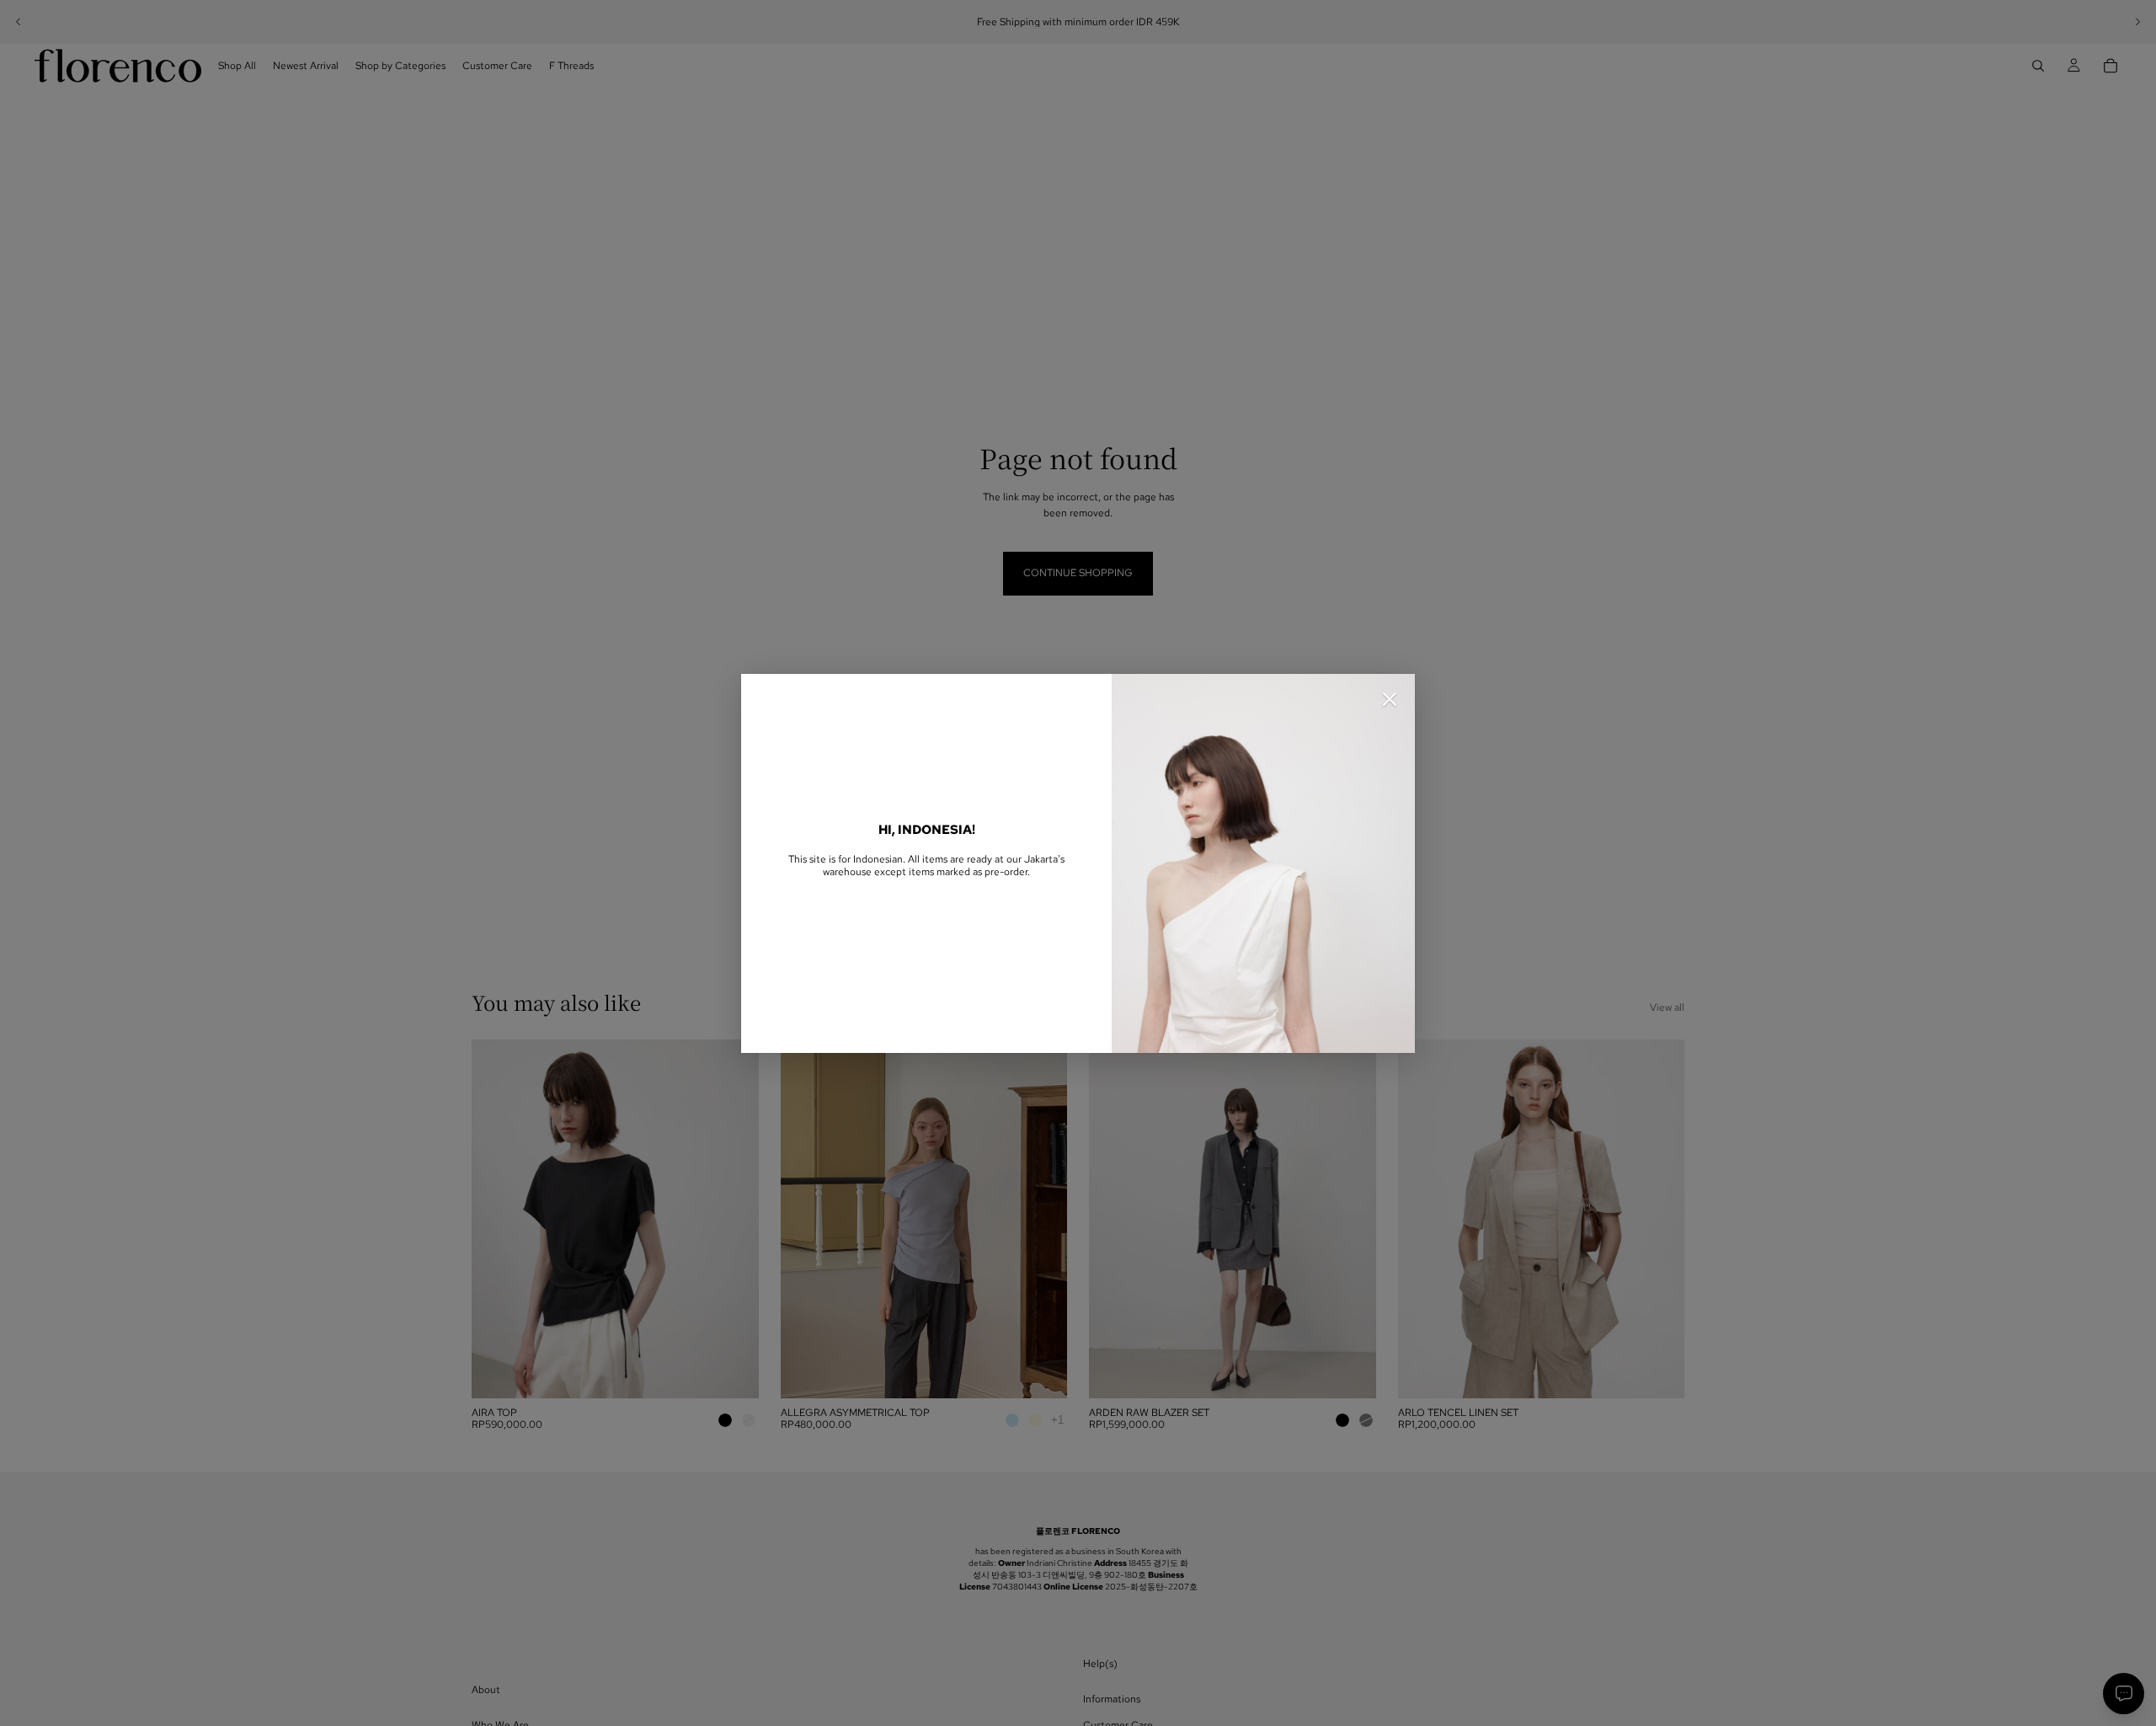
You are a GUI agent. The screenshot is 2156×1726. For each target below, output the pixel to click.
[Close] (1390, 699)
